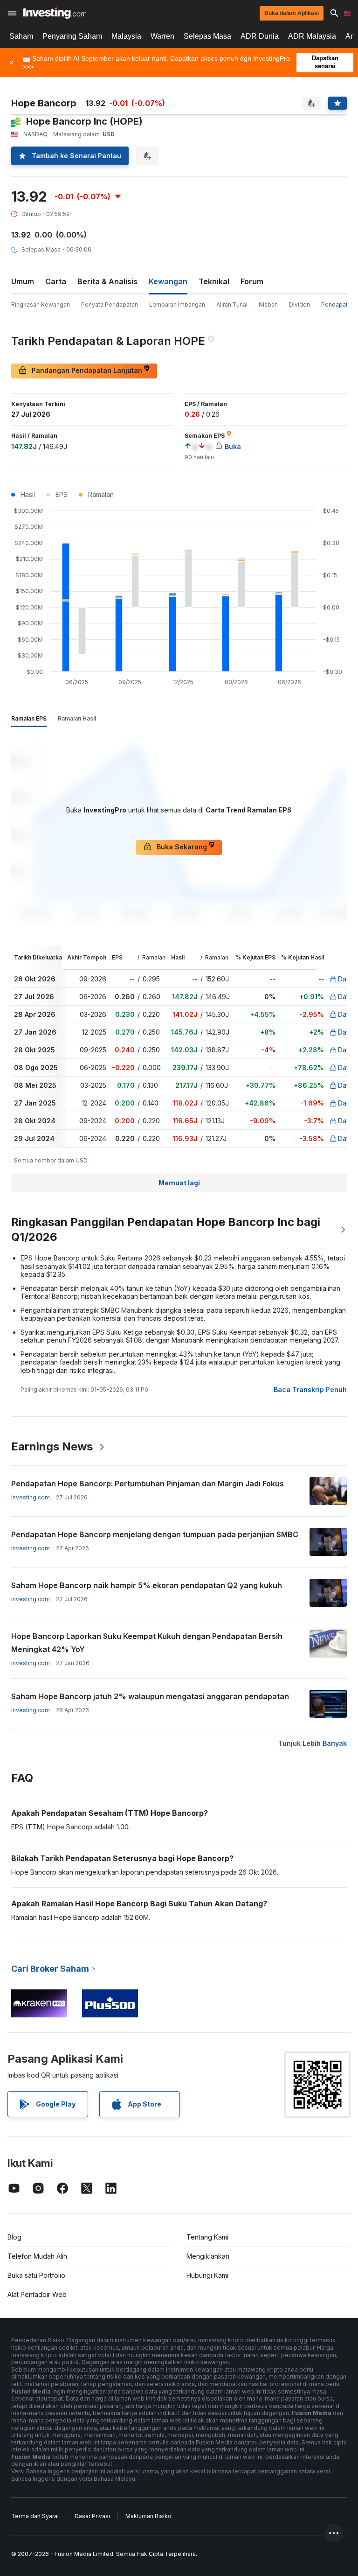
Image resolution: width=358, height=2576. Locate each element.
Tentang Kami (207, 2237)
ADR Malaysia (312, 36)
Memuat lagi (179, 1183)
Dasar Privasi (92, 2516)
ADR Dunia (260, 36)
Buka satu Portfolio (36, 2275)
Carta (56, 281)
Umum (23, 281)
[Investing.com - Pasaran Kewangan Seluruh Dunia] (55, 13)
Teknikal (214, 281)
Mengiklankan (208, 2256)
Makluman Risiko (148, 2516)
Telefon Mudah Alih (37, 2256)
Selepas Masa (207, 36)
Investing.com (31, 1497)
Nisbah (268, 304)
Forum (252, 281)
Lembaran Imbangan (177, 304)
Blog (14, 2237)
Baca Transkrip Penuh (310, 1389)
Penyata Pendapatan (110, 304)
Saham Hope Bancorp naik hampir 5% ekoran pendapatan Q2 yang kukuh (147, 1585)
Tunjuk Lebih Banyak (313, 1743)
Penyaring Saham (72, 36)
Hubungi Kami (207, 2275)
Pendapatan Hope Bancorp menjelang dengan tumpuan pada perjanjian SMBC (155, 1534)
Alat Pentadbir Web (37, 2294)
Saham (21, 36)
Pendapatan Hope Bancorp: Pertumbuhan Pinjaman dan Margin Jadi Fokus (148, 1484)
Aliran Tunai (232, 304)
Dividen (299, 304)
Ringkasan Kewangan (41, 304)
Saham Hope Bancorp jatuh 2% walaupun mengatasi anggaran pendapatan (150, 1696)
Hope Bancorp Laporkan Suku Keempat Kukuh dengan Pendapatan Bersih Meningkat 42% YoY (147, 1643)
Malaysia (126, 36)
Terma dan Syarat (35, 2516)
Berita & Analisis (107, 281)
